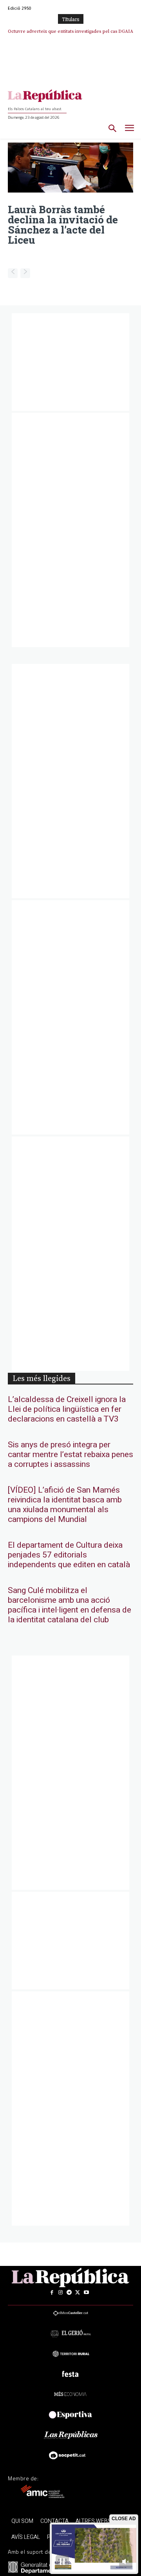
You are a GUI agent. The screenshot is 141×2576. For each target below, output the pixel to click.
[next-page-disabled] (25, 273)
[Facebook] (52, 2292)
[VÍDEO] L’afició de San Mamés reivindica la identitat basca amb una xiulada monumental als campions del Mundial (65, 1505)
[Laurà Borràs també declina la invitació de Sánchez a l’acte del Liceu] (70, 168)
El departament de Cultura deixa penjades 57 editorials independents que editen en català (69, 1555)
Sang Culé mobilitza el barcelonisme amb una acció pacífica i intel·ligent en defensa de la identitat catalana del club (70, 1605)
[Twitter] (78, 2292)
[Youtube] (86, 2292)
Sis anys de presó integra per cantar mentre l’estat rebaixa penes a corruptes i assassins (70, 1455)
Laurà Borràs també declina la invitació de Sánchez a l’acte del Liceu (63, 225)
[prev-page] (13, 273)
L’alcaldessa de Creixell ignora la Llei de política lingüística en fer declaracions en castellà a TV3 (67, 1409)
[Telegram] (69, 2292)
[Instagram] (60, 2292)
